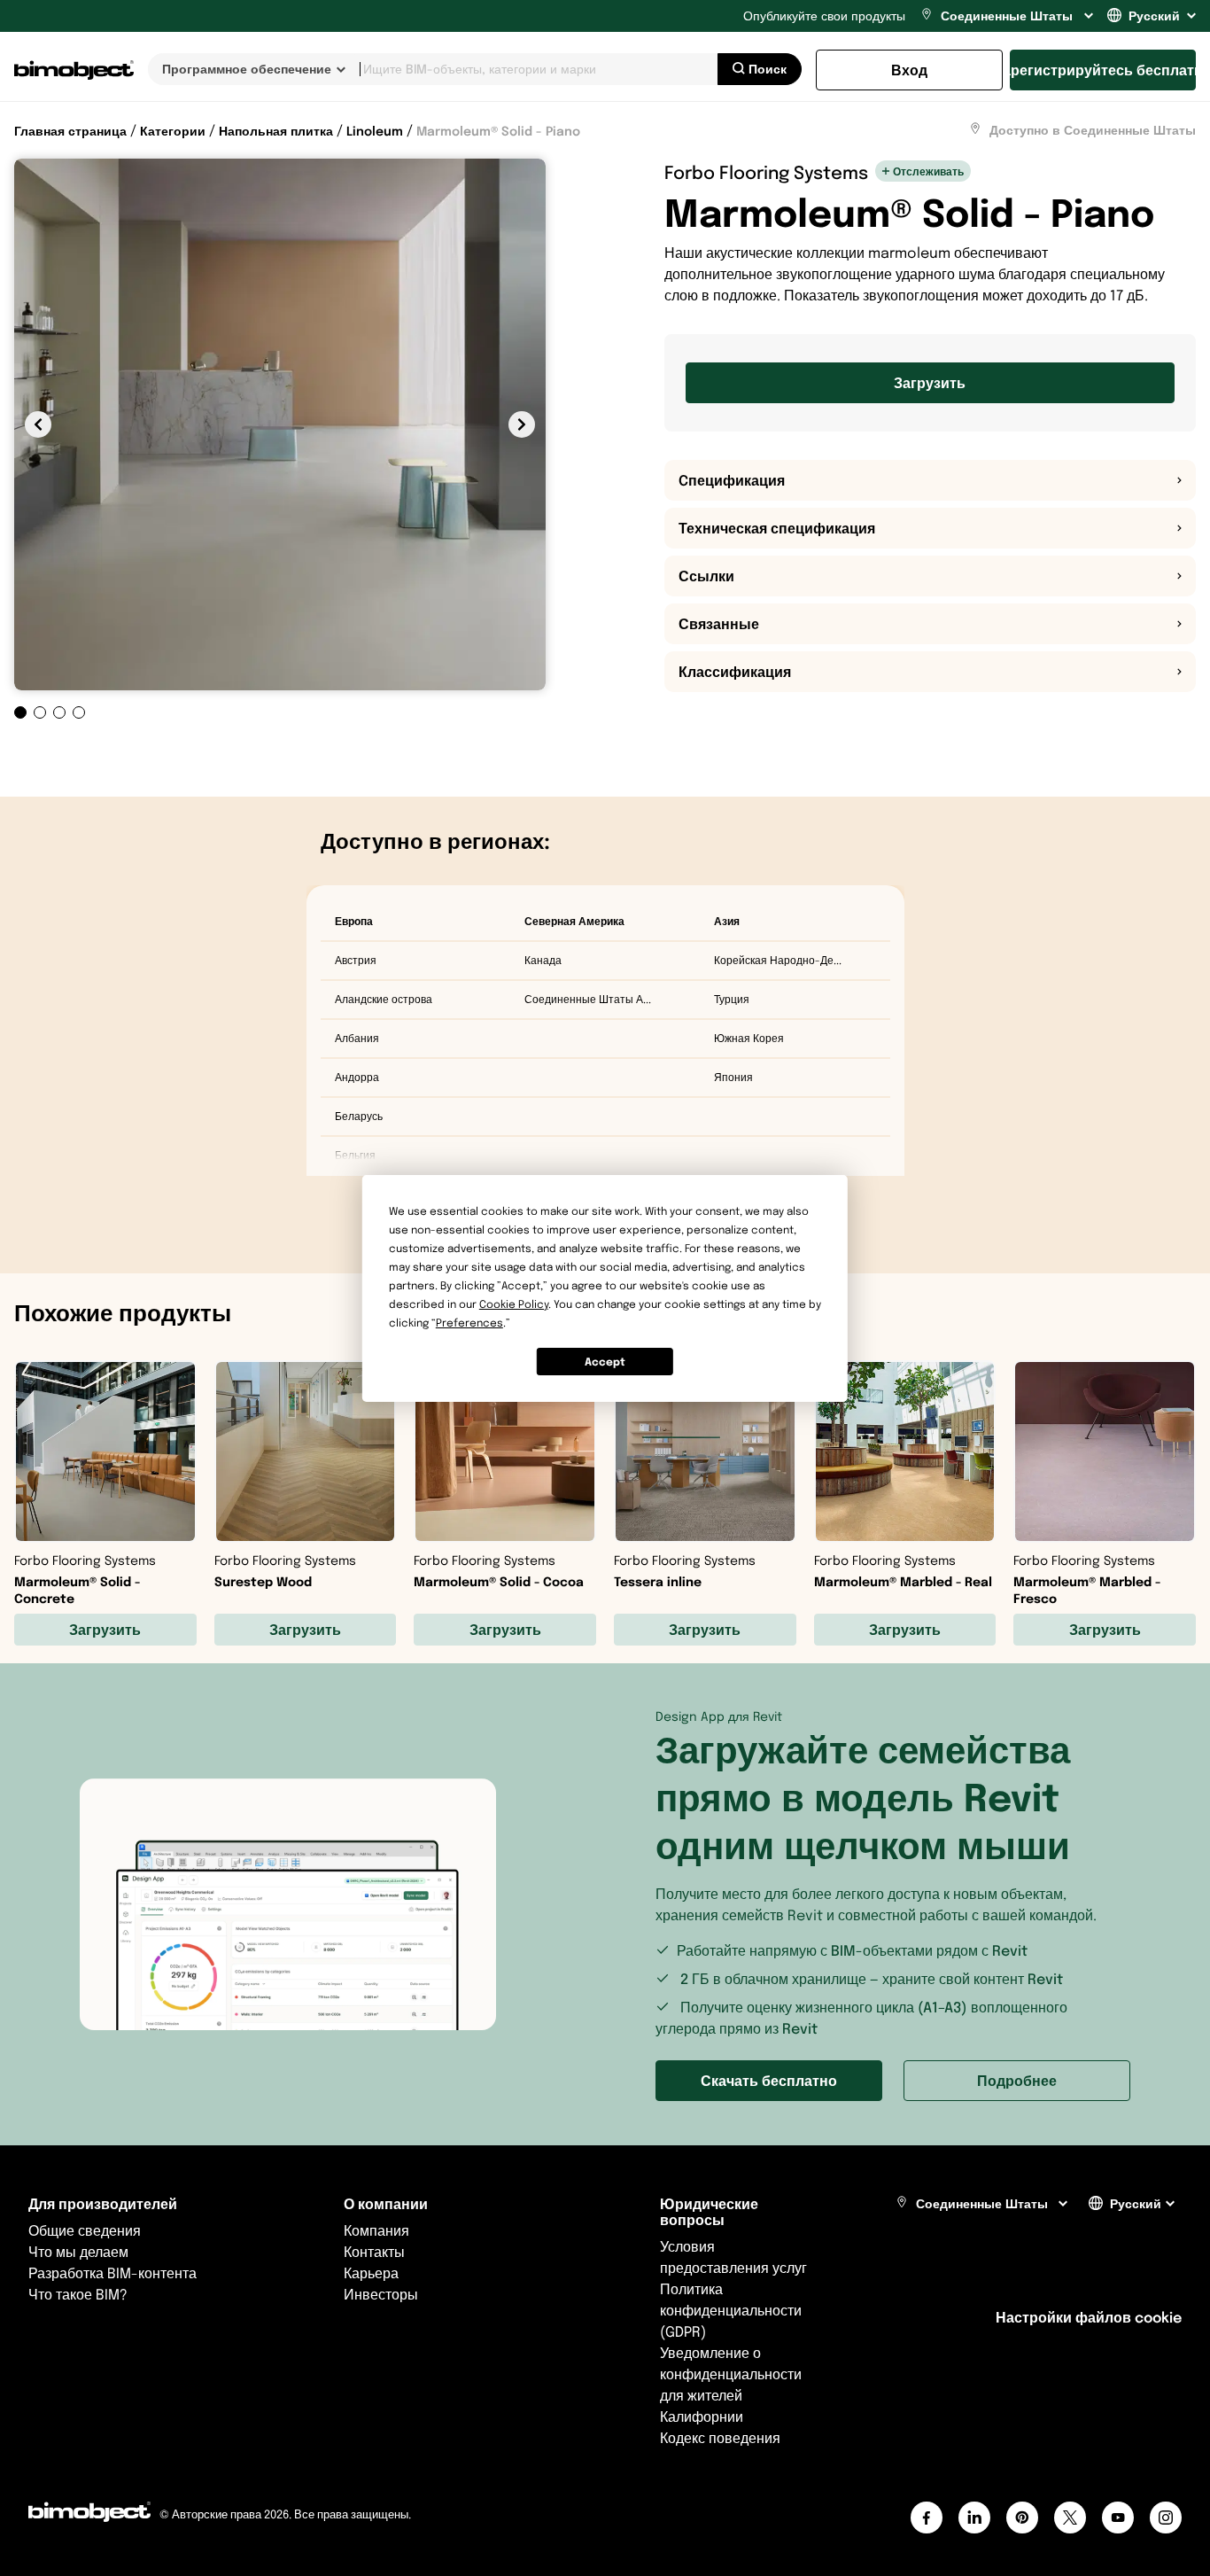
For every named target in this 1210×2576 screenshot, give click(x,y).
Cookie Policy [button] (514, 1304)
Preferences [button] (469, 1323)
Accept (605, 1361)
